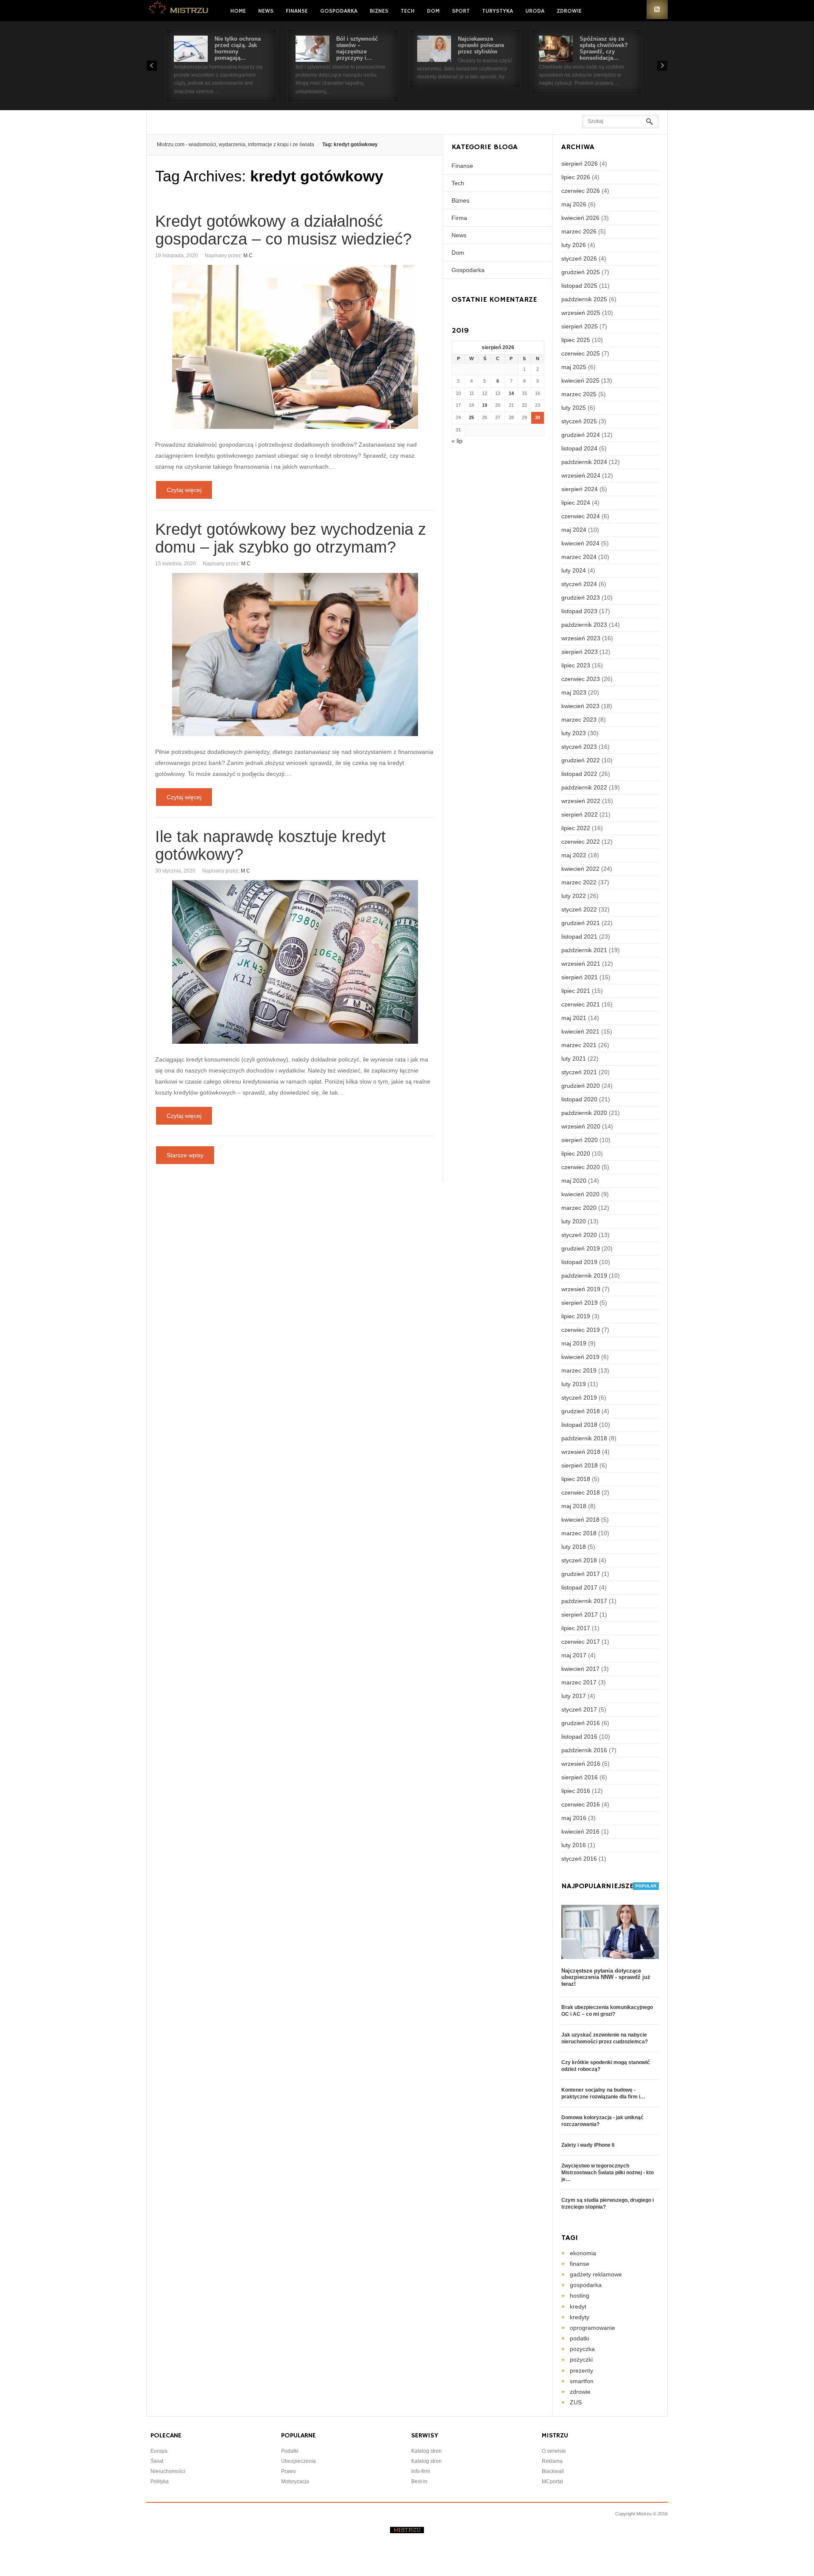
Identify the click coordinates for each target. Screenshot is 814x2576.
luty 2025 (574, 408)
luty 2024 (574, 570)
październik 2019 (584, 1275)
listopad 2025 (579, 286)
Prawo (289, 2471)
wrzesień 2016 (581, 1764)
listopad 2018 (579, 1425)
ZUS (576, 2402)
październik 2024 (584, 462)
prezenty (581, 2370)
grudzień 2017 (581, 1574)
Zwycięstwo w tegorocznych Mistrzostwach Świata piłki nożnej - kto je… (608, 2173)
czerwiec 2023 (581, 679)
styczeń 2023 (579, 747)
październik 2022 (584, 787)
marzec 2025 (579, 394)
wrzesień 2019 (581, 1289)
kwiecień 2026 (580, 218)
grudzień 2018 (581, 1411)
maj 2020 (574, 1181)
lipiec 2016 (576, 1791)
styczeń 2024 (579, 584)
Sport (461, 11)
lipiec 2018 (576, 1479)
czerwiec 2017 (581, 1642)
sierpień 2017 (580, 1615)
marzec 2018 (579, 1533)
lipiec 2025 (576, 340)
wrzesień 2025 (581, 313)
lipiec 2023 (576, 665)
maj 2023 (574, 692)
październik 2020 (584, 1113)
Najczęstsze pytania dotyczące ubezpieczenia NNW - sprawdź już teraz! (606, 1977)
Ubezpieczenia (298, 2461)
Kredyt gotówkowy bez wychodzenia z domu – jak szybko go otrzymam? (291, 538)
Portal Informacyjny (179, 10)
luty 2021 (574, 1059)
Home (238, 11)
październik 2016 (584, 1750)
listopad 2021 (579, 936)
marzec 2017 (579, 1682)
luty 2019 (574, 1384)
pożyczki (581, 2359)
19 (485, 405)
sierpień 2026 (580, 164)
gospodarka (586, 2285)
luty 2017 (574, 1696)
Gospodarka (339, 11)
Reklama (552, 2461)
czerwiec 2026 (581, 191)
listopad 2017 (579, 1587)
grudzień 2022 (581, 760)
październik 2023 (584, 625)
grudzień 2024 (581, 435)
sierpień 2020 (580, 1140)
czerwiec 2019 (581, 1330)
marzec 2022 (579, 882)
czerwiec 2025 (581, 353)
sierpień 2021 (580, 977)
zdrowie (580, 2392)
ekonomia (583, 2253)
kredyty (580, 2317)
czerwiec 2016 (581, 1804)
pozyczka (582, 2349)
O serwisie (554, 2451)
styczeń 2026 (579, 258)
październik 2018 (584, 1438)
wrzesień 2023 (581, 638)
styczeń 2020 (579, 1235)
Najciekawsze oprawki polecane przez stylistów (481, 45)
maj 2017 (574, 1655)
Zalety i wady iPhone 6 (588, 2145)
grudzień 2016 (581, 1723)
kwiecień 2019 (580, 1357)
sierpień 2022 (580, 814)
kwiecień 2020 (580, 1194)
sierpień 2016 (580, 1777)
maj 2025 (574, 367)
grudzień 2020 (581, 1086)
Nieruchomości (168, 2471)
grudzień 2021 (581, 923)
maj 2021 (574, 1018)
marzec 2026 (579, 231)
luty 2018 (574, 1547)
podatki (580, 2338)
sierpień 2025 (580, 326)
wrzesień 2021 (581, 964)
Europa (159, 2451)
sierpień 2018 (580, 1465)
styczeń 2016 (579, 1859)
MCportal (552, 2482)
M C (248, 256)
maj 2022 (574, 855)
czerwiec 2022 (581, 842)
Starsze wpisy (185, 1155)
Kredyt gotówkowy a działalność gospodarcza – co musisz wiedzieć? (283, 230)
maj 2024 (574, 530)
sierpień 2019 (580, 1303)
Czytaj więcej (184, 490)
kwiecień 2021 (580, 1031)
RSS (657, 10)
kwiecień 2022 (580, 869)
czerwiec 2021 (581, 1004)
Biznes (379, 11)
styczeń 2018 (579, 1560)
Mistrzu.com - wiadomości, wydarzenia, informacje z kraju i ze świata (236, 145)
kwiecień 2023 (580, 706)
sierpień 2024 (580, 489)
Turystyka (498, 11)
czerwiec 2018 (581, 1492)
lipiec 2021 (576, 991)
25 (471, 417)
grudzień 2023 (581, 597)
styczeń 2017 (579, 1709)
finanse (580, 2264)
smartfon (582, 2381)
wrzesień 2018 (581, 1452)
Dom (433, 11)
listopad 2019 (579, 1262)
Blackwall (553, 2471)
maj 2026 (574, 204)
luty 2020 (574, 1221)
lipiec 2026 (576, 177)
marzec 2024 (579, 557)
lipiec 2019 (576, 1316)
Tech (408, 11)
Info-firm (421, 2471)
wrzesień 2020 (581, 1126)
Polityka (160, 2482)
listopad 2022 (579, 774)
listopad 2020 (579, 1099)
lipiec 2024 (576, 503)
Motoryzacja (295, 2482)
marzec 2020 (579, 1208)
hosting (580, 2295)
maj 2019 (574, 1343)
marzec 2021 (579, 1045)
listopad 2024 (579, 448)
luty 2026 (574, 245)
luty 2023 (574, 733)
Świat (157, 2461)
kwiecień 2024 (580, 543)
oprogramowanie (592, 2328)
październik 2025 (584, 299)
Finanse (297, 11)
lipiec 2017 (576, 1628)
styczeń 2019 (579, 1398)
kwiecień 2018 (580, 1520)
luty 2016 (574, 1845)
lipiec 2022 (576, 828)
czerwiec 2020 (581, 1167)
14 (511, 393)
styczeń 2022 (579, 909)
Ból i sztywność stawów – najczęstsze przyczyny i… (357, 48)
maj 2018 (574, 1506)
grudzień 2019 (581, 1248)
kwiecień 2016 (580, 1831)
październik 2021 (584, 950)
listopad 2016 (579, 1737)
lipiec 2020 (576, 1153)
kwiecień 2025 (580, 381)
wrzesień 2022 (581, 801)
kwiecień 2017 (580, 1669)
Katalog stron (427, 2451)
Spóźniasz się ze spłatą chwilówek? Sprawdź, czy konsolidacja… (604, 48)
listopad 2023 (579, 611)
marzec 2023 (579, 720)
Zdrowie (569, 11)
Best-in (419, 2482)
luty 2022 (574, 896)
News (266, 11)
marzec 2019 (579, 1370)
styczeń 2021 (579, 1072)
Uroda (535, 11)
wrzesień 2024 (581, 475)
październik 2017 (584, 1601)
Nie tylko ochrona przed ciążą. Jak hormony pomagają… (238, 48)
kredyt (578, 2306)
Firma (459, 218)
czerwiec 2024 (581, 516)
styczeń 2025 (579, 421)
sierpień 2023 (580, 652)
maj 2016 (574, 1818)
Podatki (290, 2451)
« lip (457, 441)
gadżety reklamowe (596, 2274)
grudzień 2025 (581, 272)
